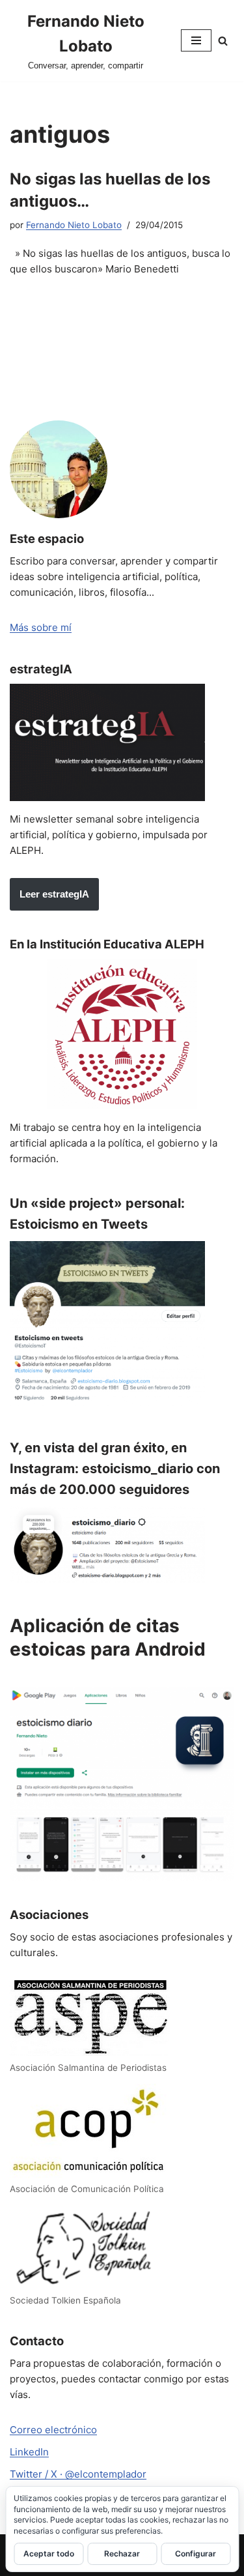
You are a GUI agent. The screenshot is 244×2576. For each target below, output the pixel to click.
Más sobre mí (41, 627)
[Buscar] (223, 41)
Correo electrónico (53, 2430)
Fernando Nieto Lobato (74, 225)
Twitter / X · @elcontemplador (78, 2474)
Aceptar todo (49, 2554)
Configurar (196, 2554)
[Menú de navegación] (196, 40)
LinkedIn (29, 2452)
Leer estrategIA (54, 894)
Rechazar (122, 2554)
